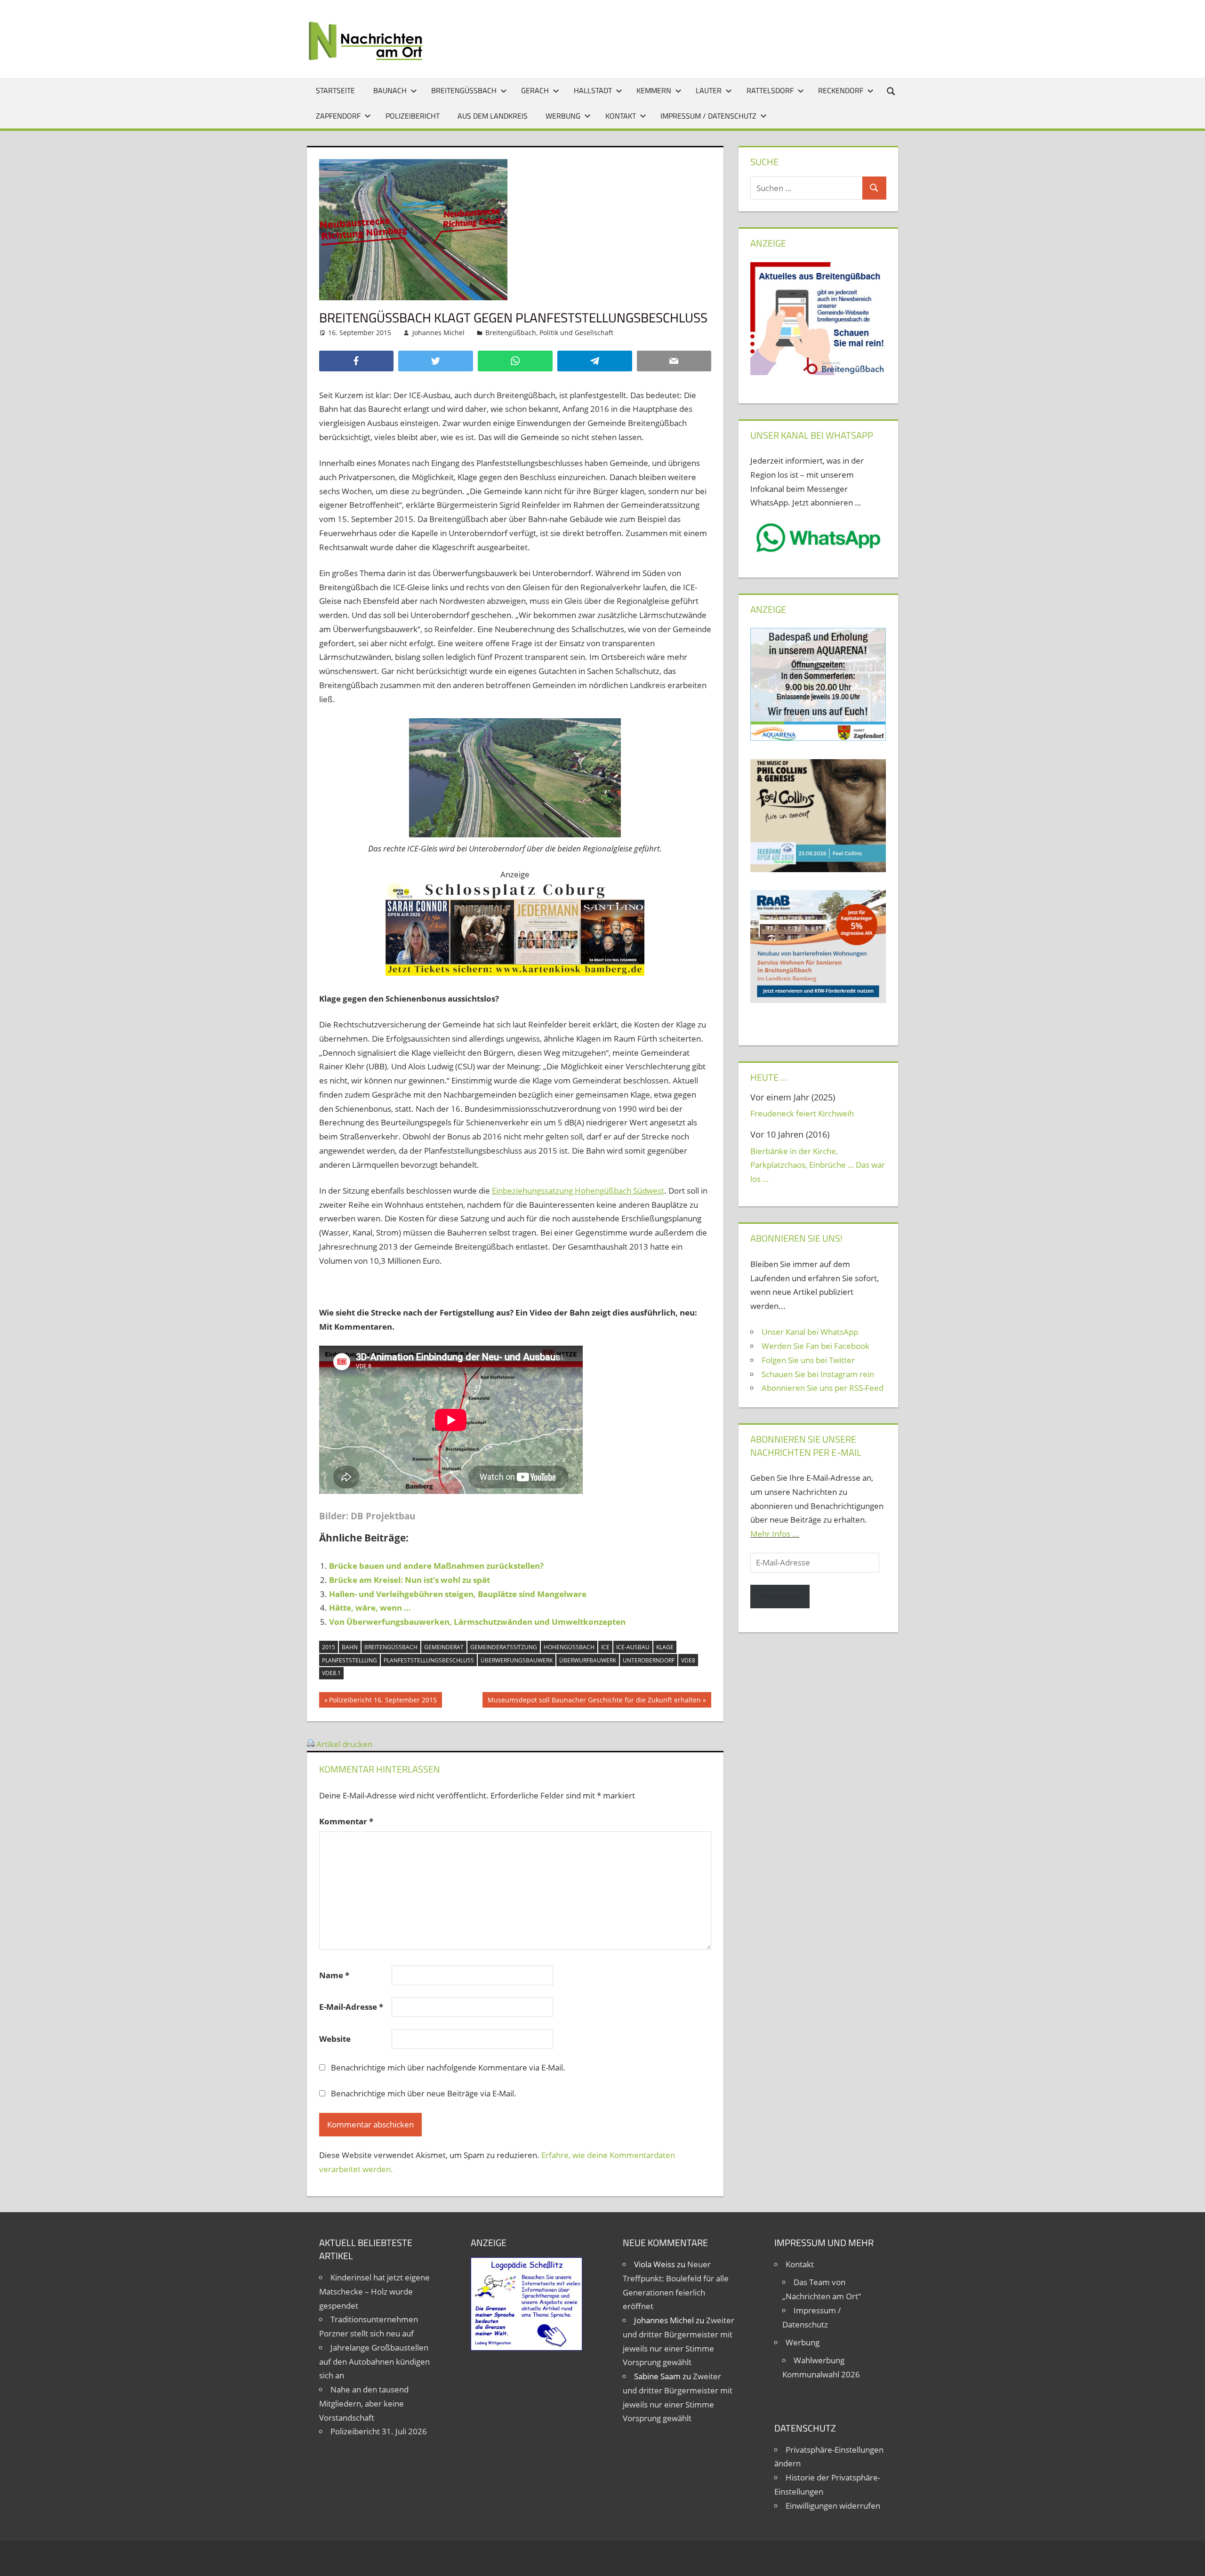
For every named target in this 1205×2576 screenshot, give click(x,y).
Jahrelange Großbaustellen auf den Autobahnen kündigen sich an (374, 2362)
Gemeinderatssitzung (504, 1647)
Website (335, 2039)
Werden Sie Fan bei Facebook (815, 1346)
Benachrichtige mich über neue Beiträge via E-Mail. (424, 2093)
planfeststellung (349, 1660)
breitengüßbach (391, 1647)
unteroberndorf (649, 1660)
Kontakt (621, 116)
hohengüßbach (569, 1647)
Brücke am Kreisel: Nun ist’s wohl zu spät (410, 1580)
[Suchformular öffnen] (892, 91)
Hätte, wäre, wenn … (370, 1608)
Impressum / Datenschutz (708, 116)
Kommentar (346, 1821)
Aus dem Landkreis (493, 116)
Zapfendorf (338, 116)
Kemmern (654, 90)
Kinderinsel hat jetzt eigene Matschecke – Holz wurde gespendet (374, 2291)
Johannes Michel (438, 333)
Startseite (335, 90)
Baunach (390, 90)
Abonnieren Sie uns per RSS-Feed (823, 1388)
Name (334, 1975)
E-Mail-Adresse (351, 2007)
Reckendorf (841, 90)
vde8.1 (331, 1673)
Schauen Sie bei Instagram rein (818, 1374)
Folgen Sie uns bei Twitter (808, 1360)
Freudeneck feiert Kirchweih (802, 1113)
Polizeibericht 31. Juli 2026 (379, 2431)
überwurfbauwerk (588, 1660)
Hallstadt (593, 90)
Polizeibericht (413, 116)
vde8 (688, 1660)
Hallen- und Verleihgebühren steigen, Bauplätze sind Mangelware (458, 1594)
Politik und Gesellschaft (576, 333)
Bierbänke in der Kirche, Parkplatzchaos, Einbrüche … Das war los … (818, 1165)
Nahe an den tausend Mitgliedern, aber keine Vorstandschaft (364, 2403)
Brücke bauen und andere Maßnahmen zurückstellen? (436, 1566)
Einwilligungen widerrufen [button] (833, 2506)
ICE (605, 1647)
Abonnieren (780, 1596)
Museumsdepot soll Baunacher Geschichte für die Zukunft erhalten (594, 1701)
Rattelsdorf (770, 90)
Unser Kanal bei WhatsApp (810, 1332)
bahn (350, 1647)
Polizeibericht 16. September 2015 (383, 1701)
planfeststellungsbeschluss (429, 1660)
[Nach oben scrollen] (1189, 2560)
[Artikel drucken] (311, 1744)
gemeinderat (444, 1647)
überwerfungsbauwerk (517, 1660)
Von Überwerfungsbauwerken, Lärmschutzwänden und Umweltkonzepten (477, 1622)
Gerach (535, 90)
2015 (329, 1647)
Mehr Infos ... (775, 1534)
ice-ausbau (633, 1647)
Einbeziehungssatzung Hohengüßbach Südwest (578, 1191)
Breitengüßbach (464, 90)
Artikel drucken (344, 1744)
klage (665, 1647)
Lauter (709, 90)
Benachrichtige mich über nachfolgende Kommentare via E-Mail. (448, 2067)
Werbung (563, 116)
